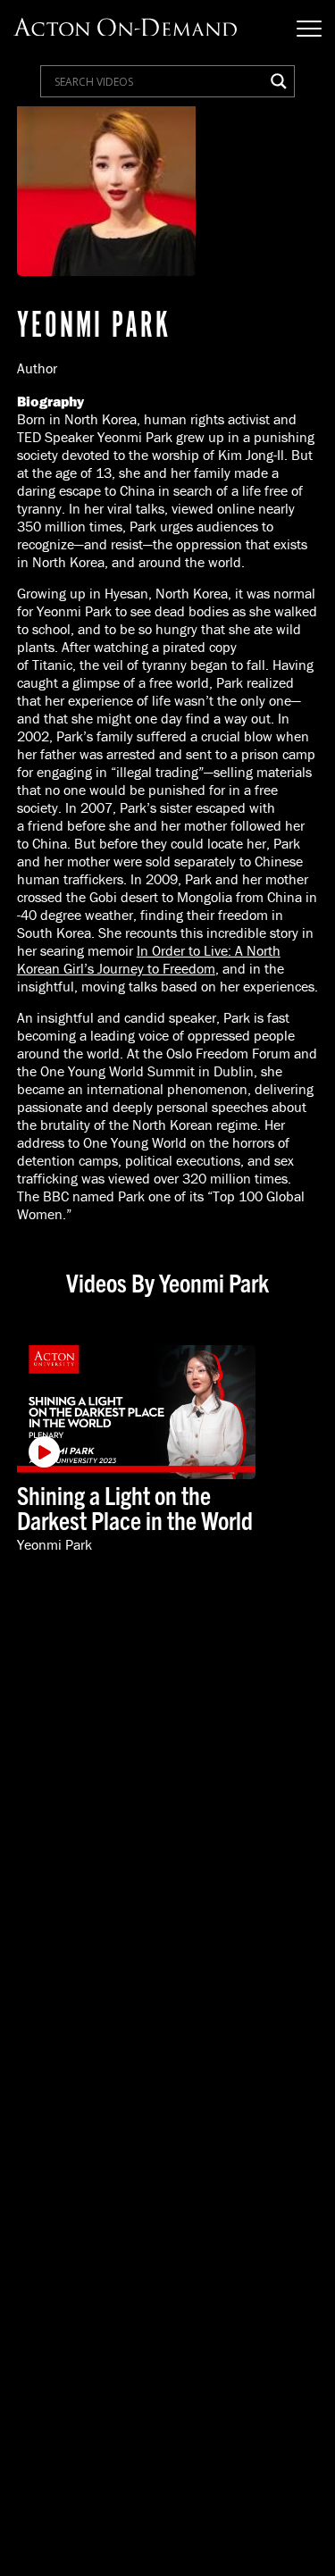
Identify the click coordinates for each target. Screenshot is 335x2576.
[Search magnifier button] (279, 81)
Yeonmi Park (54, 1545)
